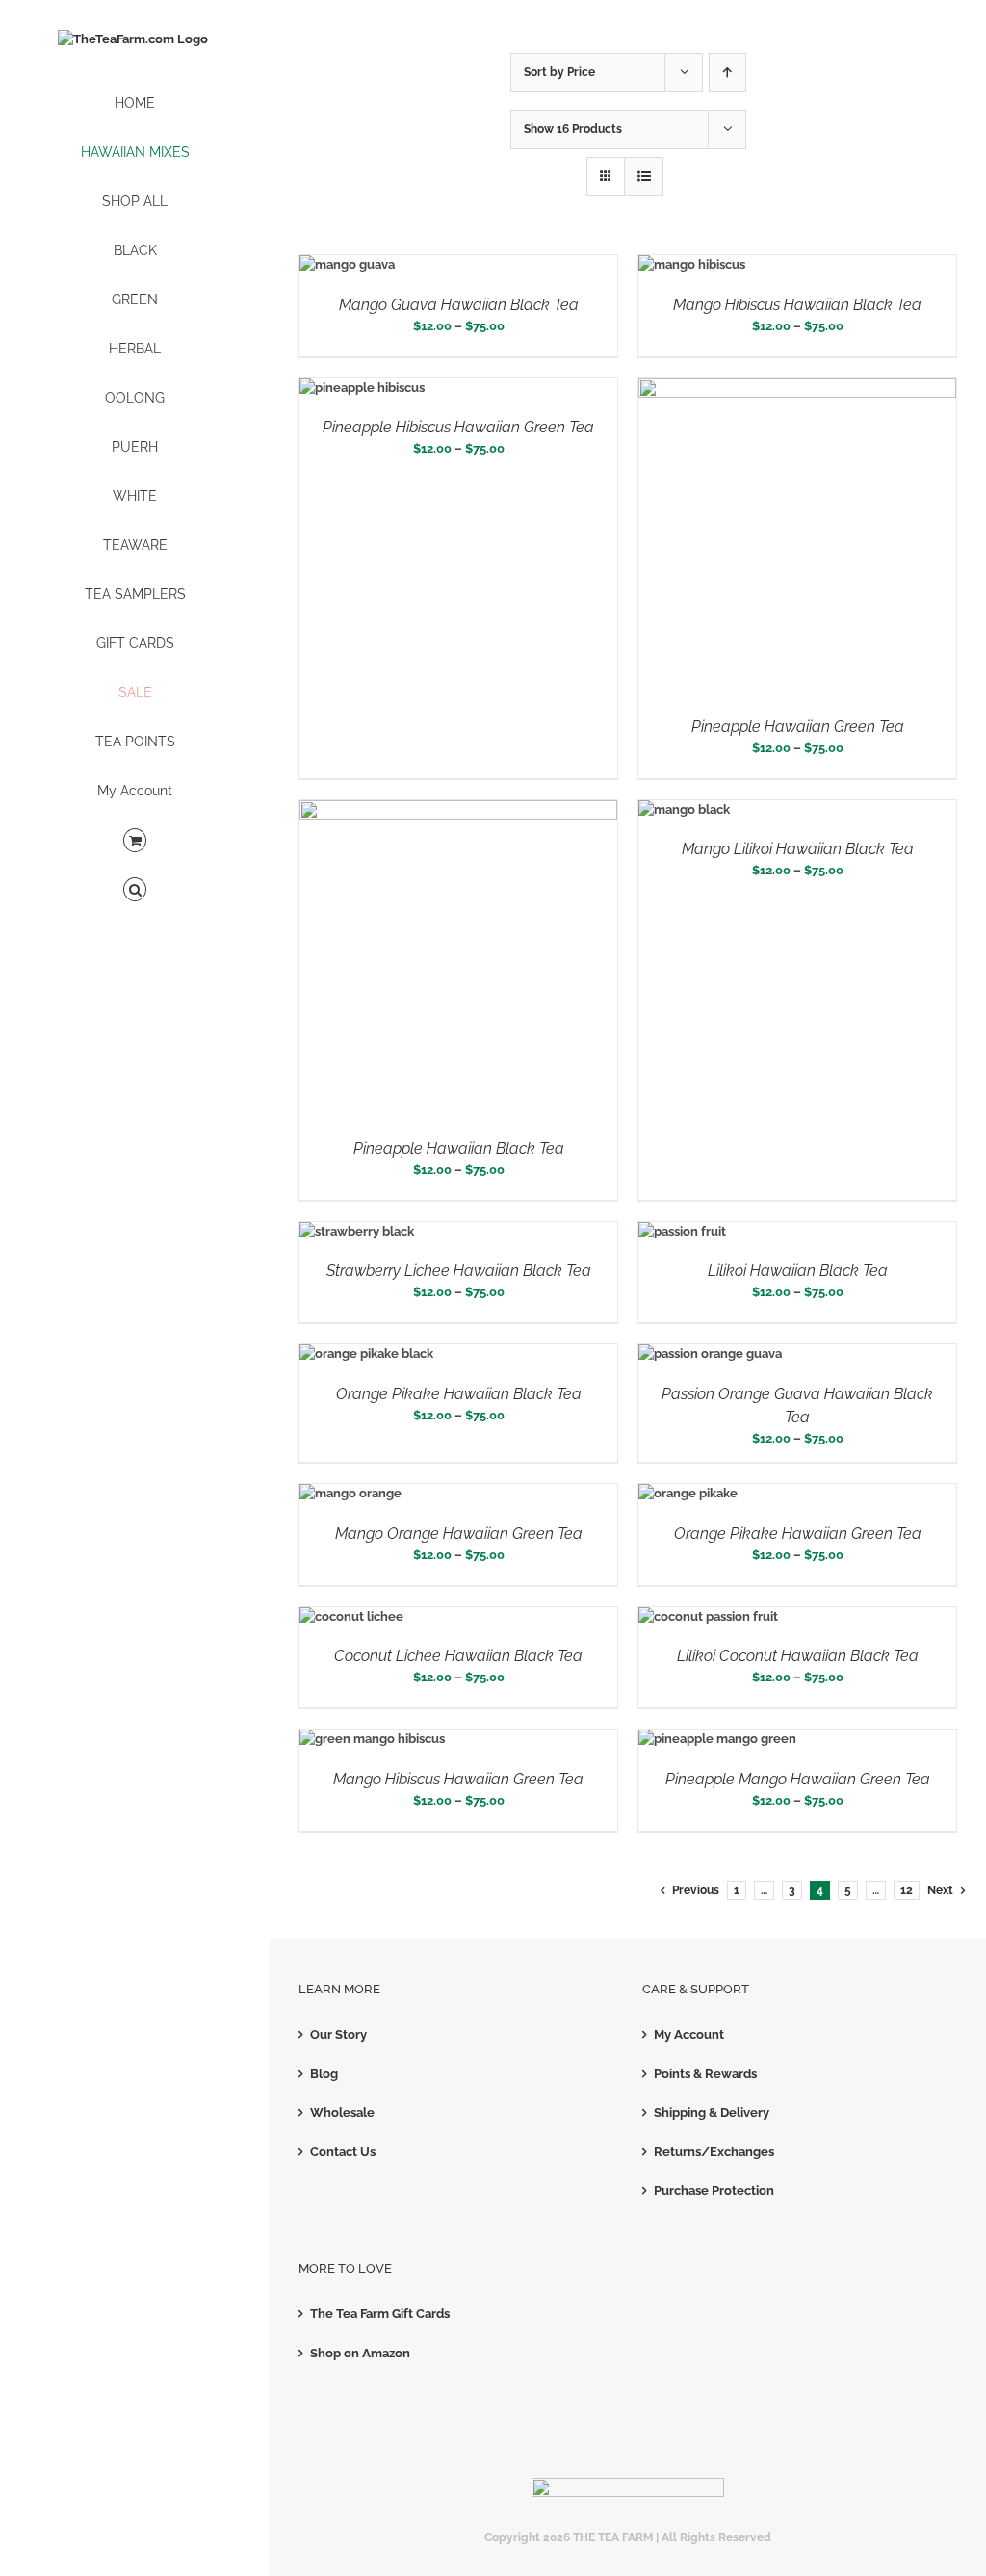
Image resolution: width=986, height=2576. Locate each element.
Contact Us (343, 2152)
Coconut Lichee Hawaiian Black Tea (458, 1656)
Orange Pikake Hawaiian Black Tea (459, 1394)
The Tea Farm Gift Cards (380, 2314)
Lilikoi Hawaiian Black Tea (798, 1271)
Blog (324, 2074)
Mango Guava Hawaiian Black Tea (459, 305)
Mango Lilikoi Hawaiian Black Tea (798, 849)
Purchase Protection (714, 2190)
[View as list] (644, 177)
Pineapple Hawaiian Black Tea (459, 1148)
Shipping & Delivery (712, 2112)
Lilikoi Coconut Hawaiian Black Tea (798, 1656)
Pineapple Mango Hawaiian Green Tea (798, 1779)
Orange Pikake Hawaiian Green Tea (798, 1534)
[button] (135, 890)
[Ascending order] (727, 73)
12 (907, 1890)
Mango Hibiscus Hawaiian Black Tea (797, 305)
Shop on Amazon (360, 2353)
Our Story (338, 2034)
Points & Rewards (705, 2074)
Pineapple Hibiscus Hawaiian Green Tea (458, 427)
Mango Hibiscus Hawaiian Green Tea (458, 1779)
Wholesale (342, 2112)
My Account (689, 2034)
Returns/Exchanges (714, 2152)
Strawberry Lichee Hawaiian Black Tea (459, 1271)
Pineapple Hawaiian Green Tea (798, 727)
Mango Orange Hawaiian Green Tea (459, 1534)
